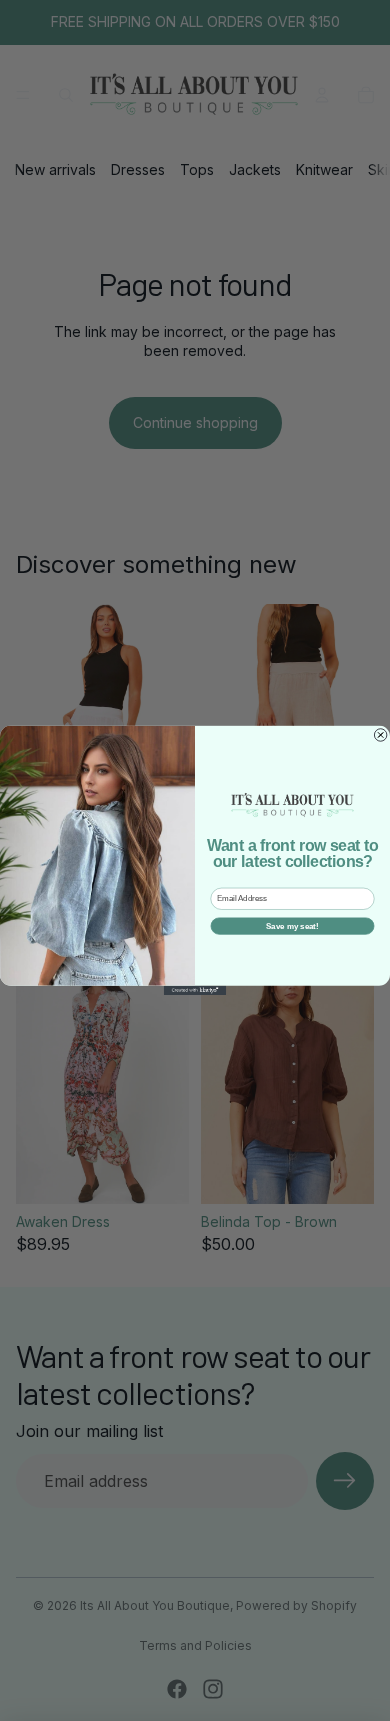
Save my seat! (292, 926)
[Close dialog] (380, 735)
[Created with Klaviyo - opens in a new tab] (195, 990)
